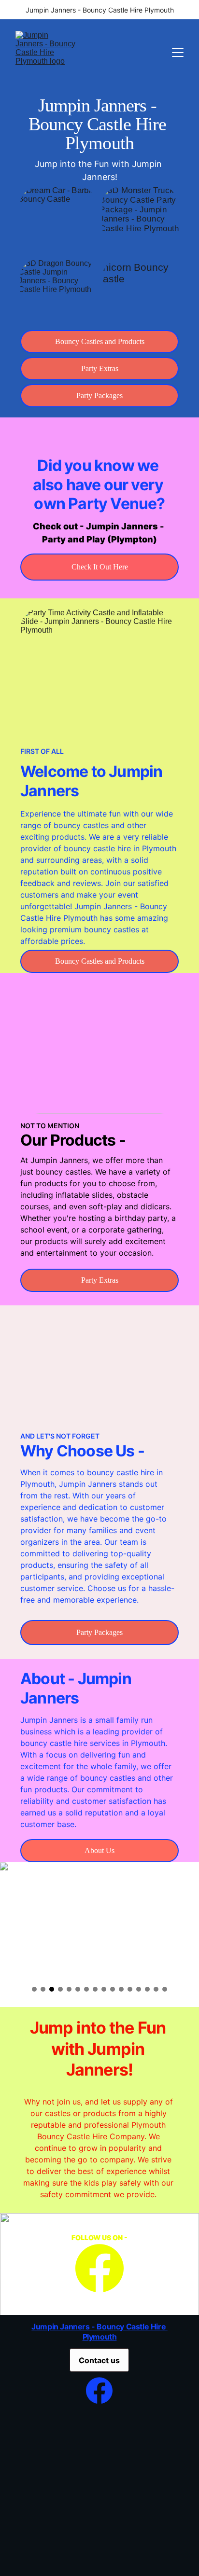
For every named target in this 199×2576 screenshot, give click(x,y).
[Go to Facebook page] (99, 2268)
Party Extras (100, 368)
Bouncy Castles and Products (100, 341)
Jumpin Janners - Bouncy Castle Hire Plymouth (99, 124)
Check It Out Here (100, 567)
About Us (99, 1850)
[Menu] (178, 53)
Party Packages (99, 395)
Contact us (99, 2360)
